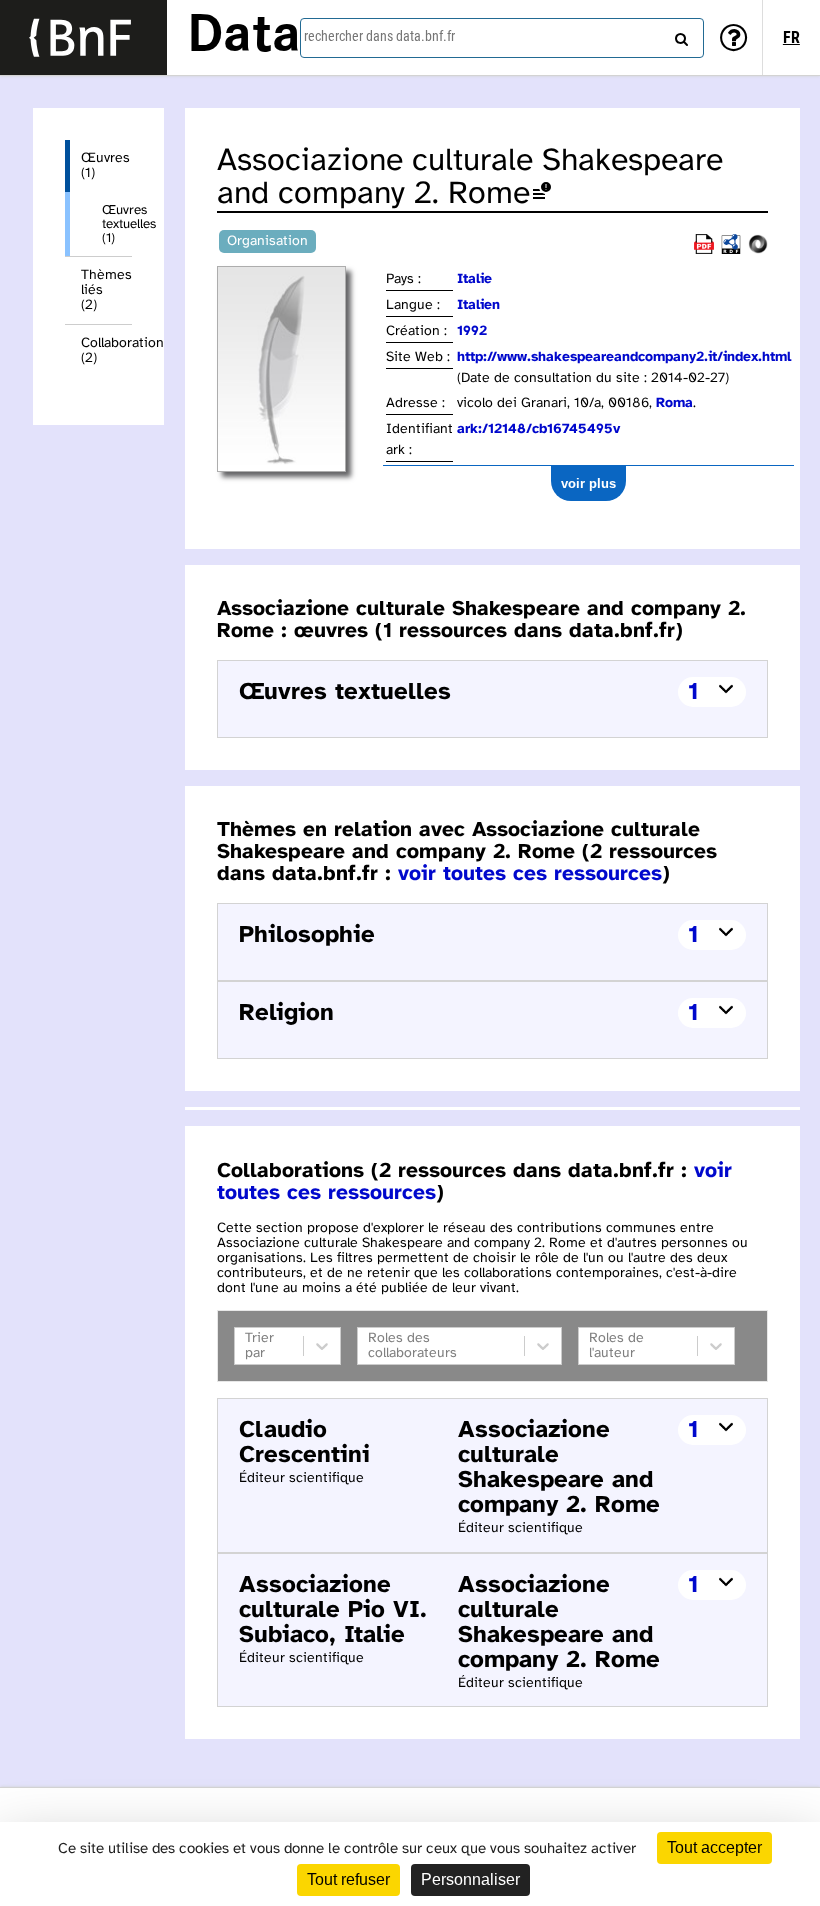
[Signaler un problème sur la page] (542, 194)
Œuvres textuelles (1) (117, 224)
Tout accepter (714, 1847)
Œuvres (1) (105, 166)
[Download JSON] (758, 250)
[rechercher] (679, 35)
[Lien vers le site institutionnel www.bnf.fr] (83, 37)
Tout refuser (348, 1879)
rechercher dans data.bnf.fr (379, 36)
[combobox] (502, 38)
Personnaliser (470, 1879)
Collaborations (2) (106, 351)
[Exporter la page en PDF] (704, 250)
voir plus (588, 483)
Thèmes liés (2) (106, 290)
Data (244, 37)
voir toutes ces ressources (530, 874)
